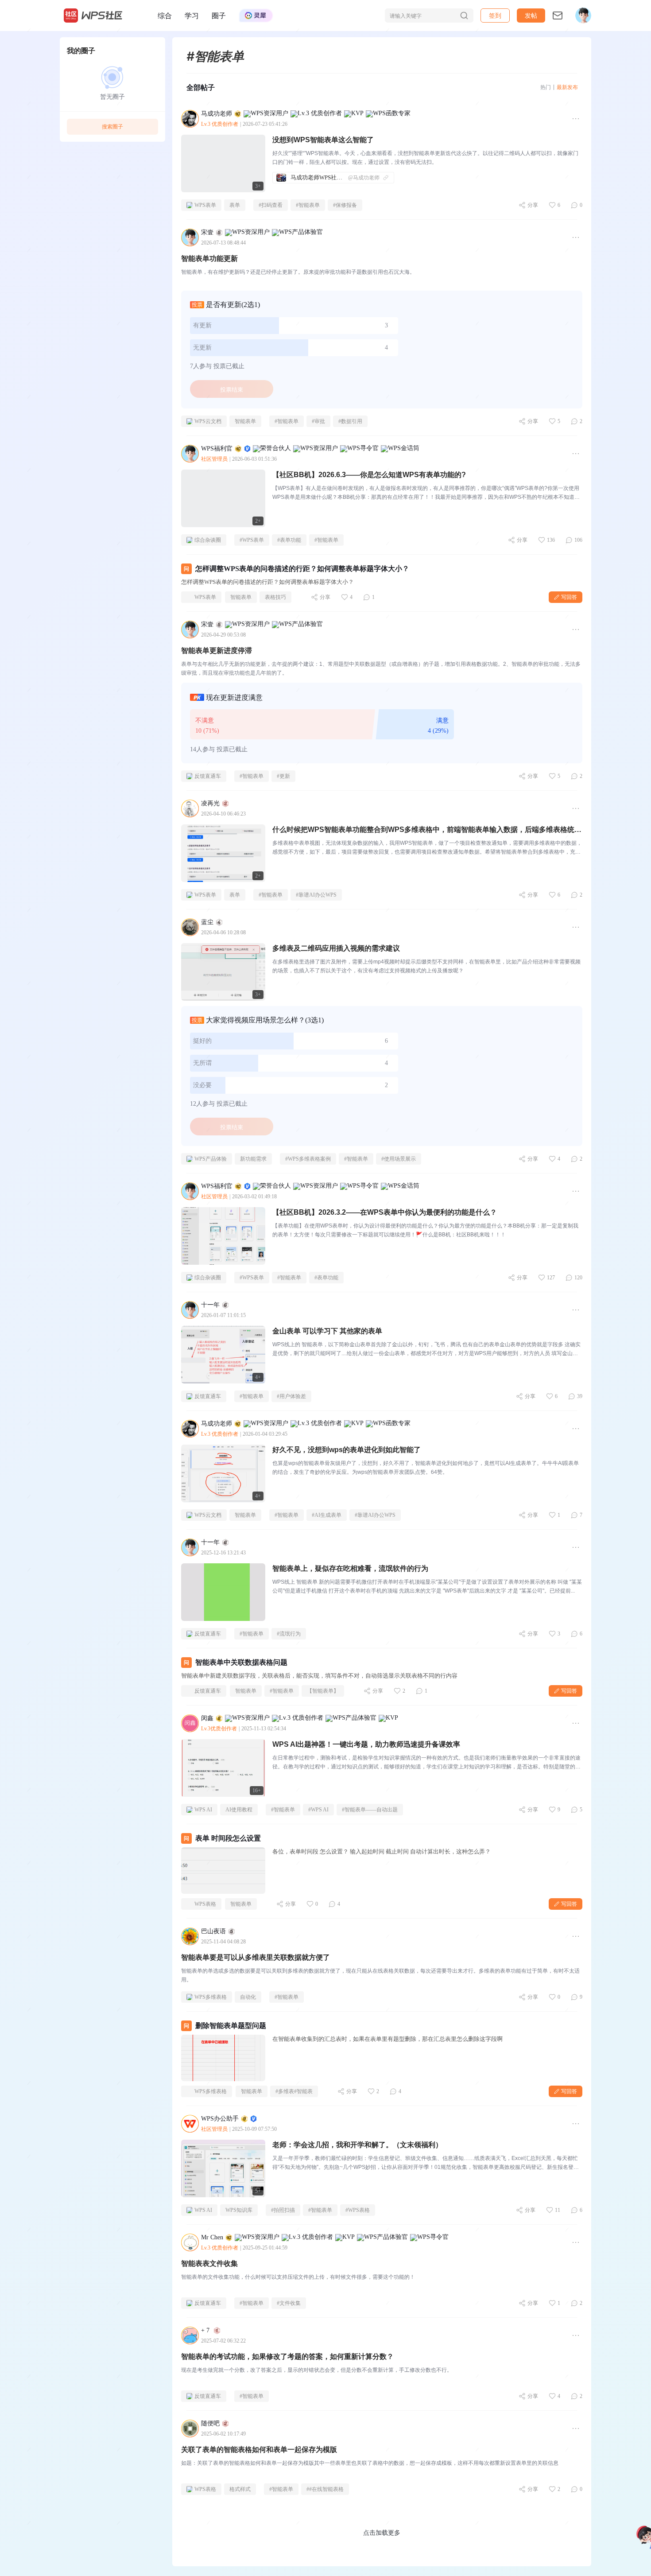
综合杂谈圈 (208, 540)
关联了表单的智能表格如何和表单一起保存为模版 (259, 2450)
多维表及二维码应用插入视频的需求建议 (336, 948)
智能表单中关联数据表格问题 (241, 1662)
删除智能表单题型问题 (231, 2026)
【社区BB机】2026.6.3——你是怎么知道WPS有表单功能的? (369, 475)
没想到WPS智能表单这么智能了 (323, 140)
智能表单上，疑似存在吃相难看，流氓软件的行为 (350, 1568)
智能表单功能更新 (209, 258)
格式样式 (240, 2489)
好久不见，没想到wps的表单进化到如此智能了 (347, 1450)
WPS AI (203, 1810)
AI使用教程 (239, 1810)
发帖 (531, 15)
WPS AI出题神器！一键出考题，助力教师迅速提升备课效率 (366, 1744)
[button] (531, 16)
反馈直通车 (208, 776)
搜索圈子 (112, 126)
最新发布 (567, 87)
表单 (235, 205)
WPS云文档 (208, 421)
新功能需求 (253, 1159)
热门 (546, 87)
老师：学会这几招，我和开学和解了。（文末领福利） (357, 2145)
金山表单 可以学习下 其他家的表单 (327, 1331)
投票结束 (232, 389)
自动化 (248, 1997)
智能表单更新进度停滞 (217, 651)
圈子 (219, 16)
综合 (165, 16)
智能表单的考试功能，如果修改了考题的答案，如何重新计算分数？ (287, 2356)
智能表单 (245, 421)
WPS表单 (205, 205)
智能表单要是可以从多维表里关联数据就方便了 (256, 1957)
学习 (192, 16)
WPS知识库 (239, 2210)
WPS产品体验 (211, 1159)
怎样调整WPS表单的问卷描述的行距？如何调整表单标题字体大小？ (302, 569)
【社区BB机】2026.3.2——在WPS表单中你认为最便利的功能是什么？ (385, 1212)
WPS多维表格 (211, 1997)
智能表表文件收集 (209, 2263)
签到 (495, 15)
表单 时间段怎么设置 (228, 1838)
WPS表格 (205, 1904)
